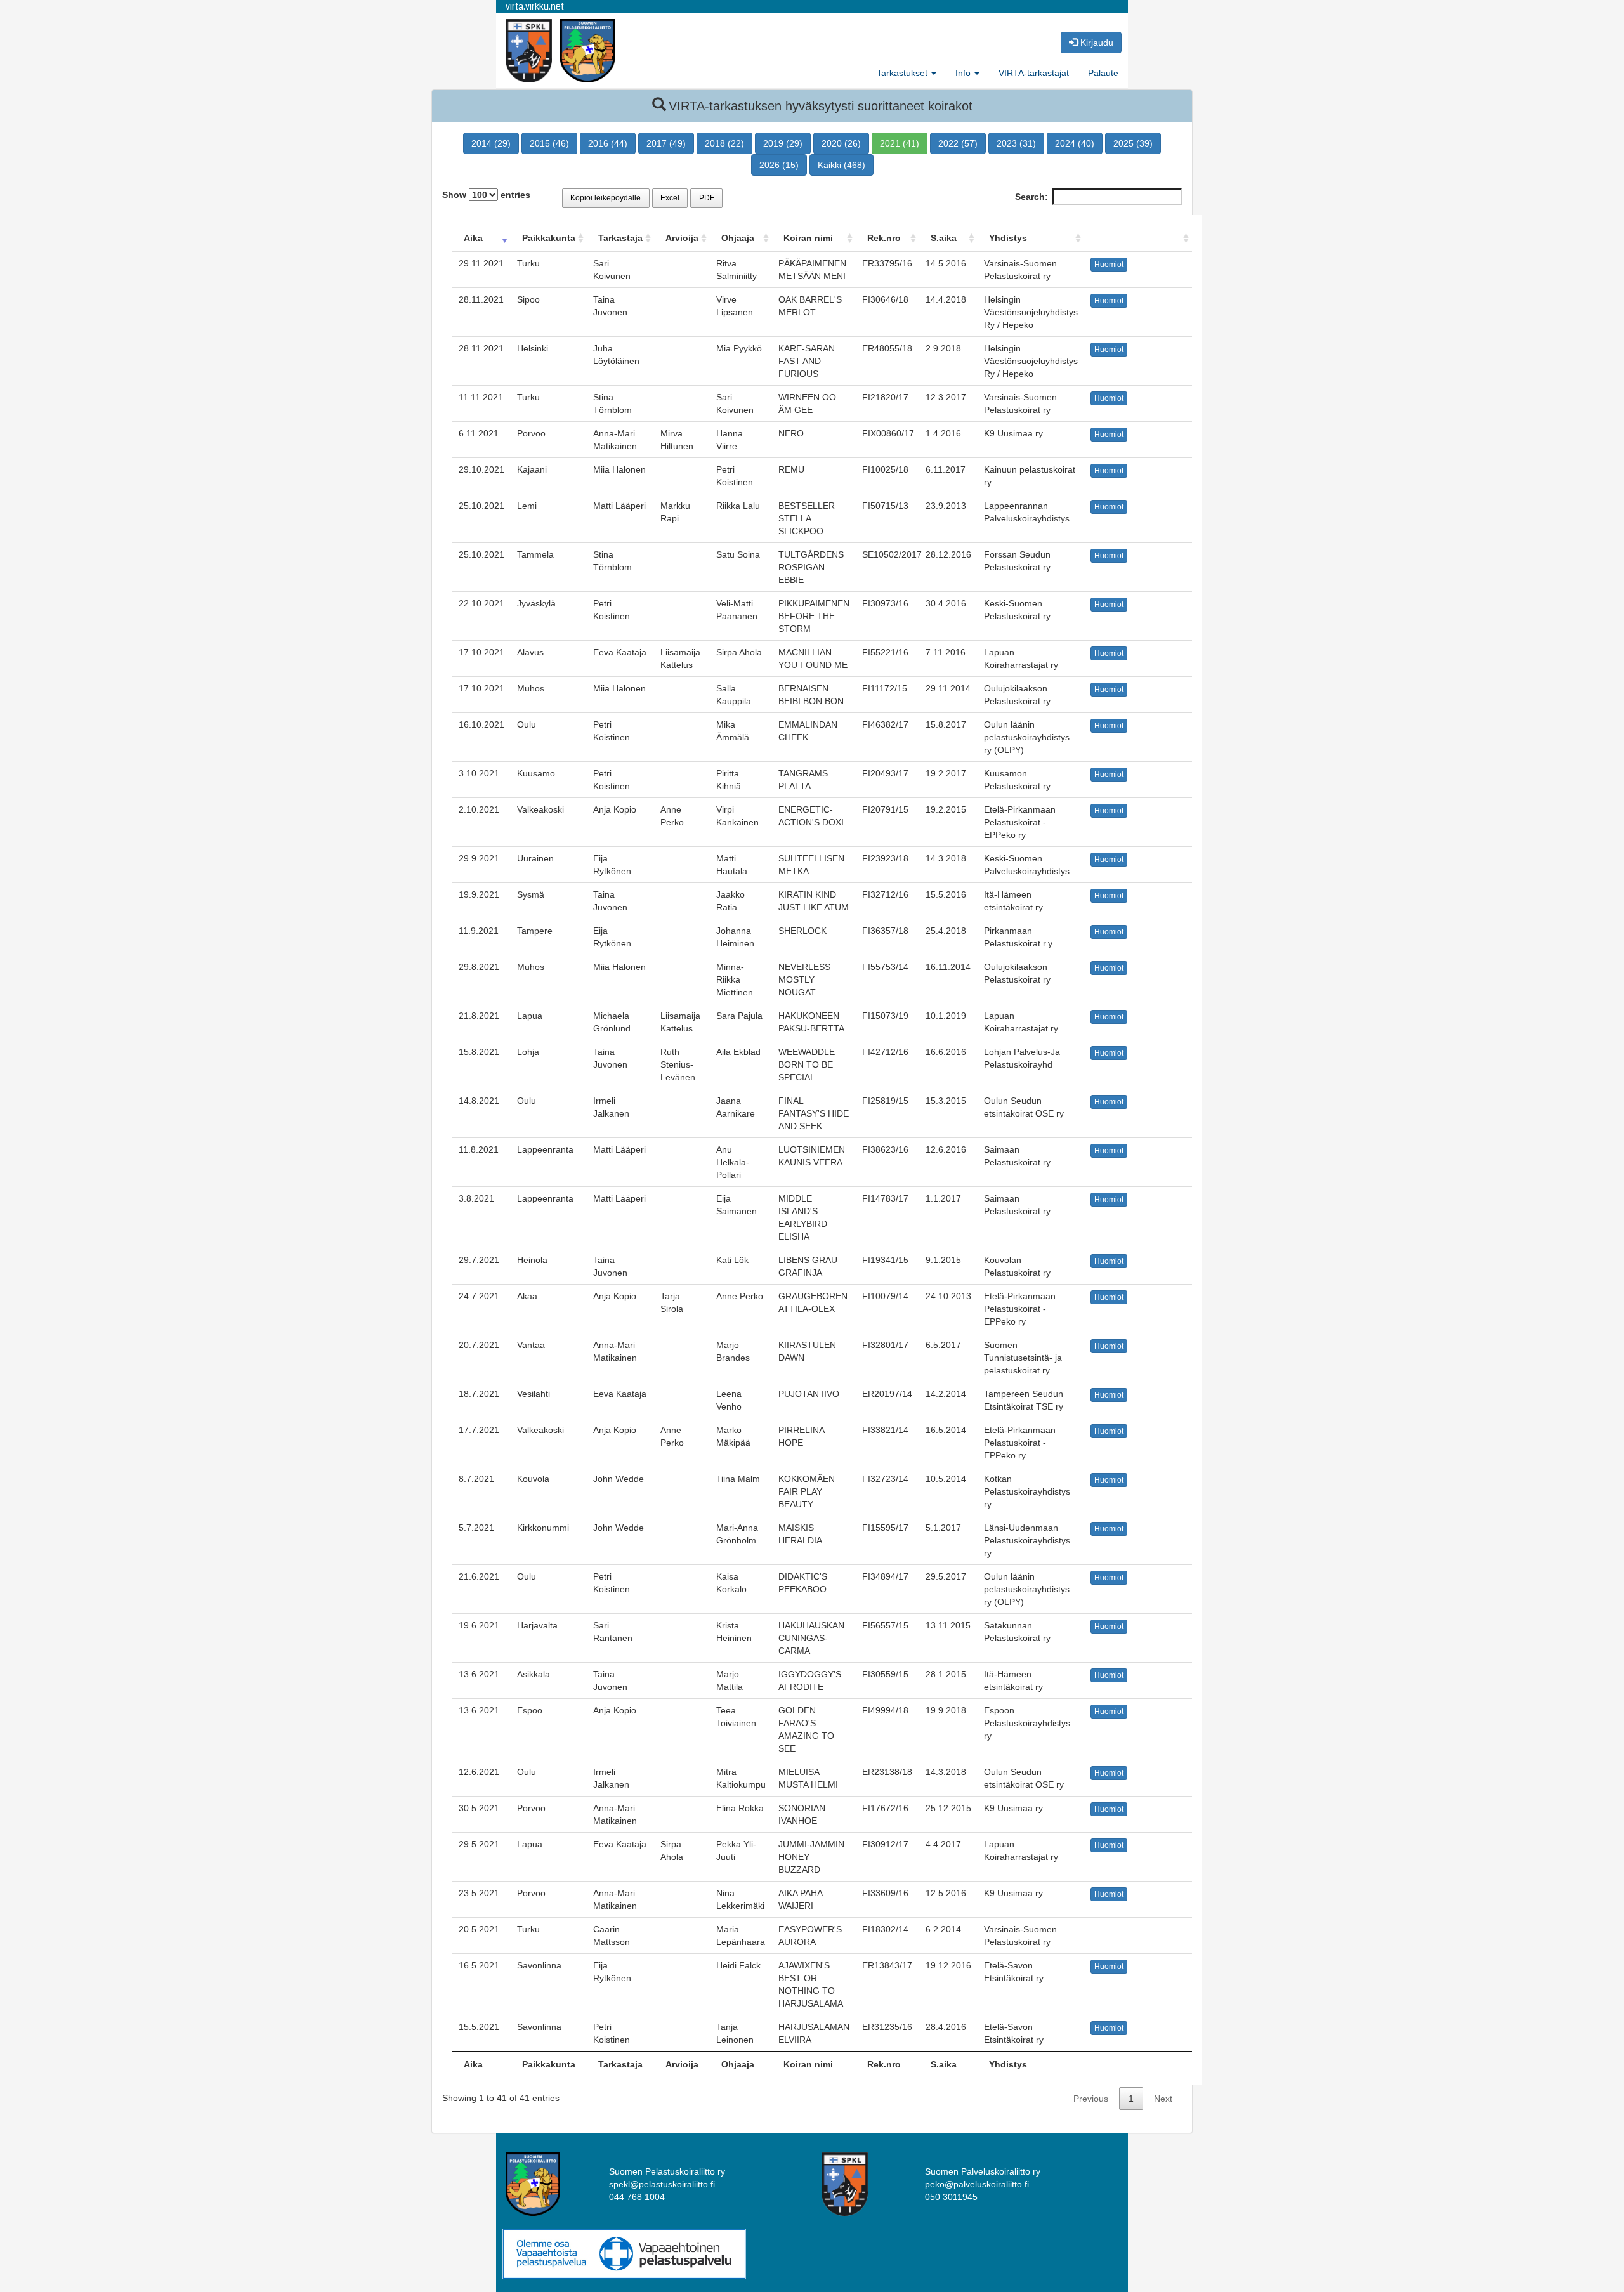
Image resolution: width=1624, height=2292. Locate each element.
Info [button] (964, 73)
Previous (1091, 2099)
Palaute (1103, 73)
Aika (473, 238)
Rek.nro (884, 238)
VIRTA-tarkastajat (1034, 73)
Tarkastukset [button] (903, 73)
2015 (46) (549, 143)
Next (1163, 2099)
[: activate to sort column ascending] (1138, 238)
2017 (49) (666, 143)
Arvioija (682, 238)
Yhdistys (1008, 238)
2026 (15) (779, 165)
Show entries (486, 195)
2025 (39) (1133, 143)
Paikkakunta (549, 238)
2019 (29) (783, 143)
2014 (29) (491, 143)
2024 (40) (1075, 143)
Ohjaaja (738, 238)
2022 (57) (958, 143)
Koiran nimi (808, 238)
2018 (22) (724, 143)
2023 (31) (1016, 143)
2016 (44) (608, 143)
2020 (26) (841, 143)
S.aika (944, 238)
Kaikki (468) (841, 165)
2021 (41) (900, 143)
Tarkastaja (620, 238)
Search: (1031, 197)
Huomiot (1109, 265)
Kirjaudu (1096, 43)
